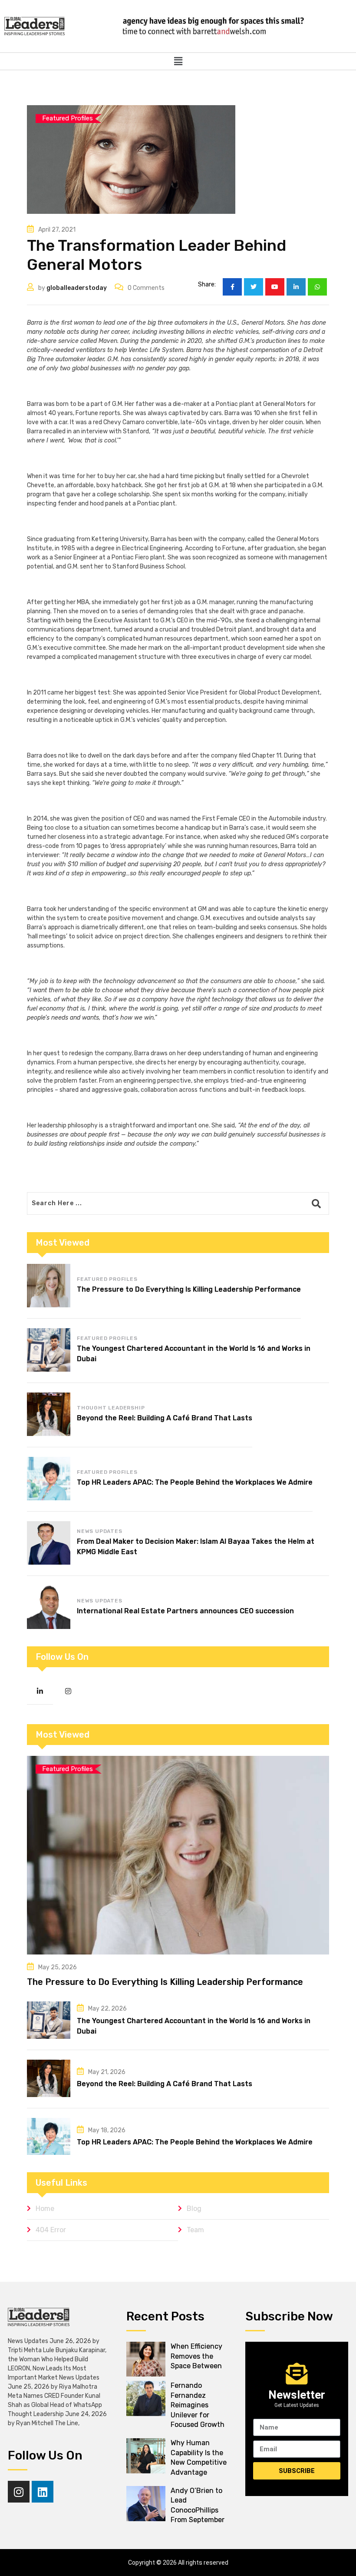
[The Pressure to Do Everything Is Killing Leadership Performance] (49, 1286)
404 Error (51, 2230)
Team (195, 2230)
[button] (178, 61)
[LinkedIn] (296, 287)
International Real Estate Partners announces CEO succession (185, 1611)
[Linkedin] (43, 2492)
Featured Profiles (107, 1279)
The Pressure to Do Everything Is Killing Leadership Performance (189, 1289)
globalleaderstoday (77, 288)
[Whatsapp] (317, 287)
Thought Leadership (111, 1408)
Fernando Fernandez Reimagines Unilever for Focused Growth (198, 2405)
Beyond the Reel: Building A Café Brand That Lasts (165, 1418)
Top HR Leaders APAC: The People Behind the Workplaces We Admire (195, 1482)
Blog (194, 2209)
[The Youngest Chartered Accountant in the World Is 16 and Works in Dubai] (49, 1350)
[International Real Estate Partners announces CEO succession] (49, 1607)
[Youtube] (275, 287)
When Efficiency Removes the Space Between (196, 2356)
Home (45, 2209)
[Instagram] (19, 2492)
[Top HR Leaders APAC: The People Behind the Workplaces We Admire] (49, 1479)
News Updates (100, 1531)
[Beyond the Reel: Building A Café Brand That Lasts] (49, 1414)
